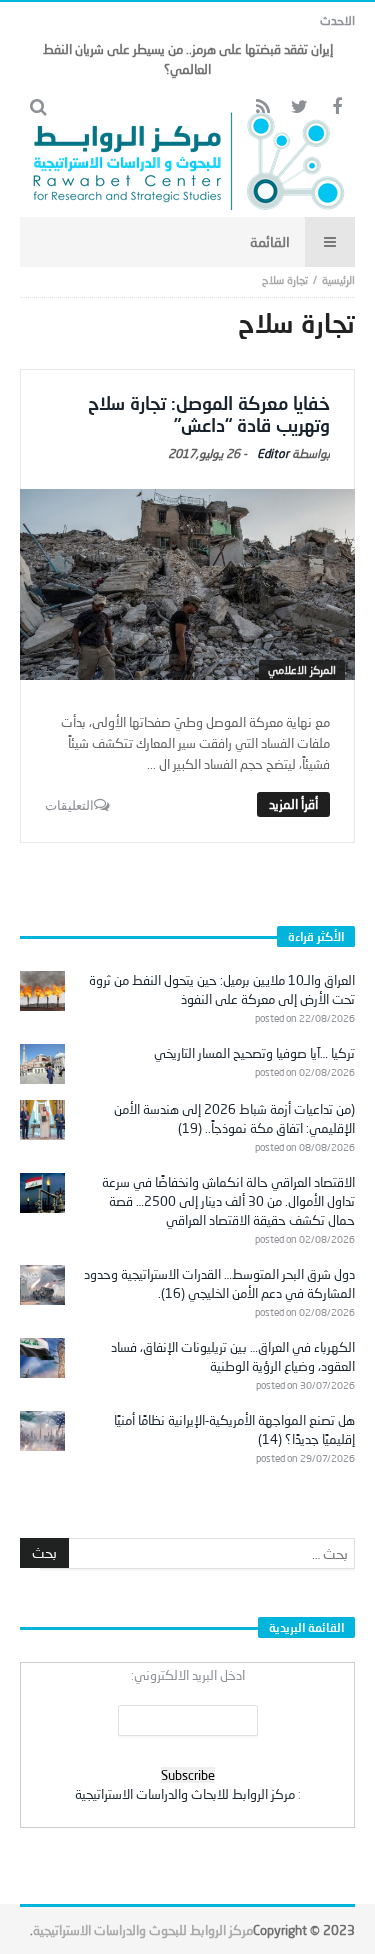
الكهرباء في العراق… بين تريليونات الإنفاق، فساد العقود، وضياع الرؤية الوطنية (233, 1356)
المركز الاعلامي (302, 669)
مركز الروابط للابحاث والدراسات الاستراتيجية (185, 1794)
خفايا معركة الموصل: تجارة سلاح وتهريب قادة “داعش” (209, 414)
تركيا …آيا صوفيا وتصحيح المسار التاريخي (254, 1053)
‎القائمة (270, 241)
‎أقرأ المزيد (293, 804)
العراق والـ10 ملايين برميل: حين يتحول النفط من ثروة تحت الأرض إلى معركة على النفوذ (222, 989)
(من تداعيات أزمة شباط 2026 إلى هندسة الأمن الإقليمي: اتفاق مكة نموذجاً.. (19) (234, 1118)
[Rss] (262, 107)
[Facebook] (336, 107)
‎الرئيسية (338, 279)
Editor (273, 453)
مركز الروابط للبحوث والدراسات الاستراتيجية (143, 1930)
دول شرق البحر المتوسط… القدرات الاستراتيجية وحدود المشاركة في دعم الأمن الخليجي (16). (219, 1283)
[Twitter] (299, 107)
